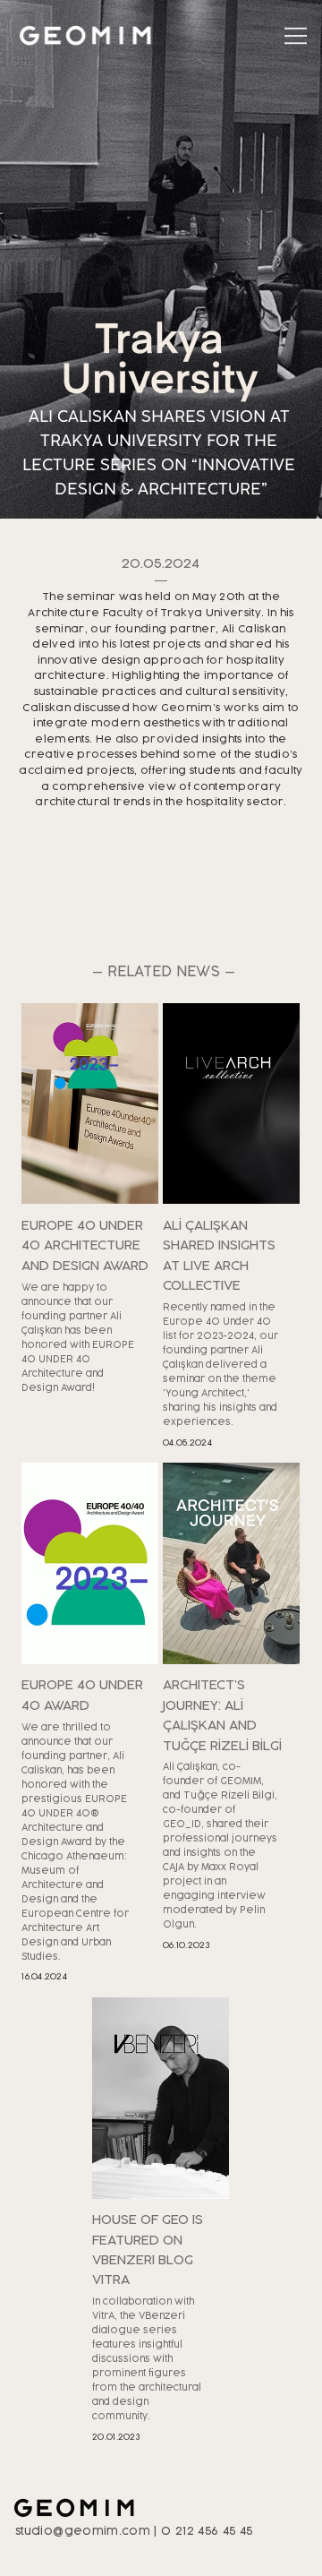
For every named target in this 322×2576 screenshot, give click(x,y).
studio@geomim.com (83, 2531)
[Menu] (296, 35)
